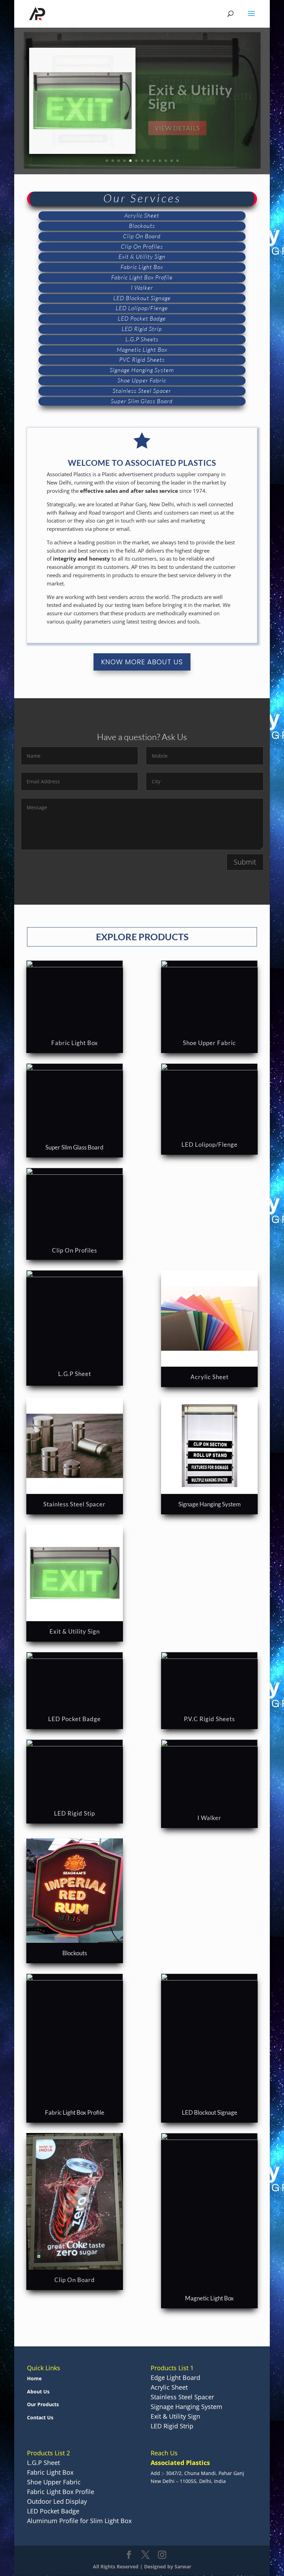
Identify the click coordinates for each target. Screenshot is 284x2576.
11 (166, 161)
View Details (177, 124)
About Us (38, 2392)
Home (34, 2378)
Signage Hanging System (210, 1504)
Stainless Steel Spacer (74, 1504)
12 (172, 161)
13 (177, 161)
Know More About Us (142, 662)
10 (160, 161)
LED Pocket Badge (74, 1719)
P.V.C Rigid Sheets (209, 1719)
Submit (245, 862)
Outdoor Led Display (57, 2501)
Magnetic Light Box (209, 2298)
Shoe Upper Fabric (209, 1043)
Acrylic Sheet (210, 1377)
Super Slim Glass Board (74, 1147)
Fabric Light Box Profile (75, 2112)
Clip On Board (75, 2280)
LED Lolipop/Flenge (210, 1144)
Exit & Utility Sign (75, 1631)
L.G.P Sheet (75, 1374)
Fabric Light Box (75, 1043)
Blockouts (75, 1953)
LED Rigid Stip (74, 1813)
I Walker (209, 1818)
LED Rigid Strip (197, 100)
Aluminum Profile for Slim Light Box (79, 2521)
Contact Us (40, 2417)
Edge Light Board (175, 2378)
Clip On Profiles (74, 1250)
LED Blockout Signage (210, 2112)
